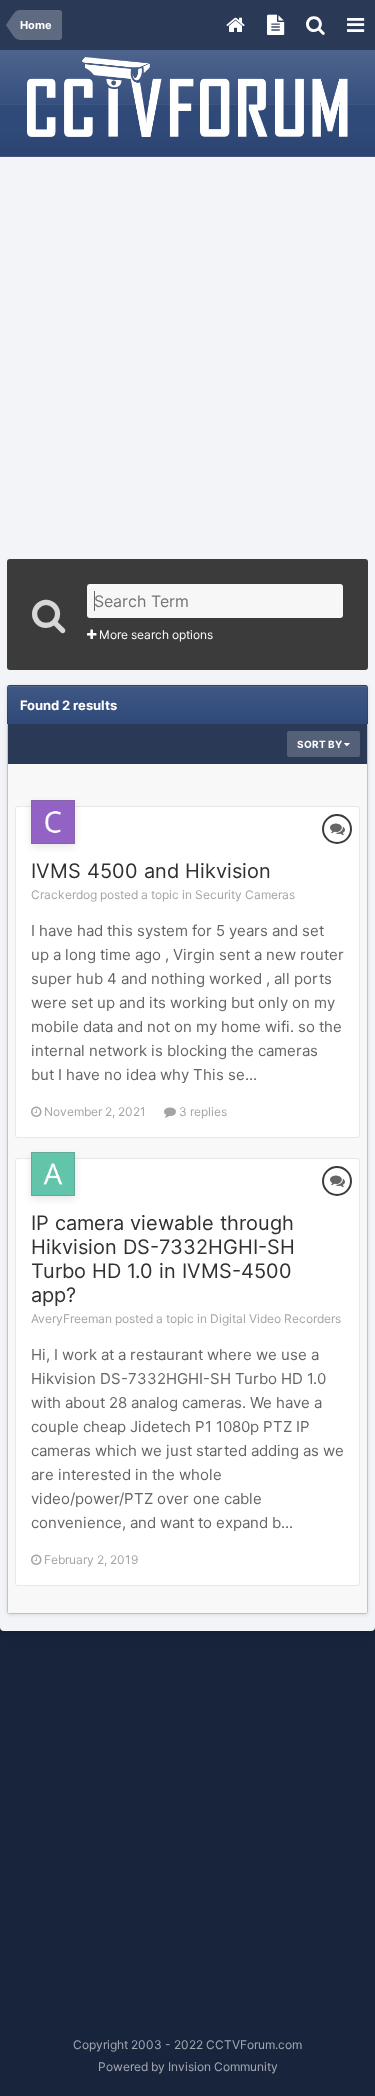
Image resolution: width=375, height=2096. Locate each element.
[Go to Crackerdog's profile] (53, 822)
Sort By (320, 744)
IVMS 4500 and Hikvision (151, 871)
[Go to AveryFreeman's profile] (53, 1174)
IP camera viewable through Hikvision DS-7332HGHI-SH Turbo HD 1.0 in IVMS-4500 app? (163, 1259)
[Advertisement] (187, 351)
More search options (154, 634)
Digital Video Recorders (275, 1318)
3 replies (201, 1111)
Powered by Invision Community (188, 2066)
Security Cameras (245, 894)
